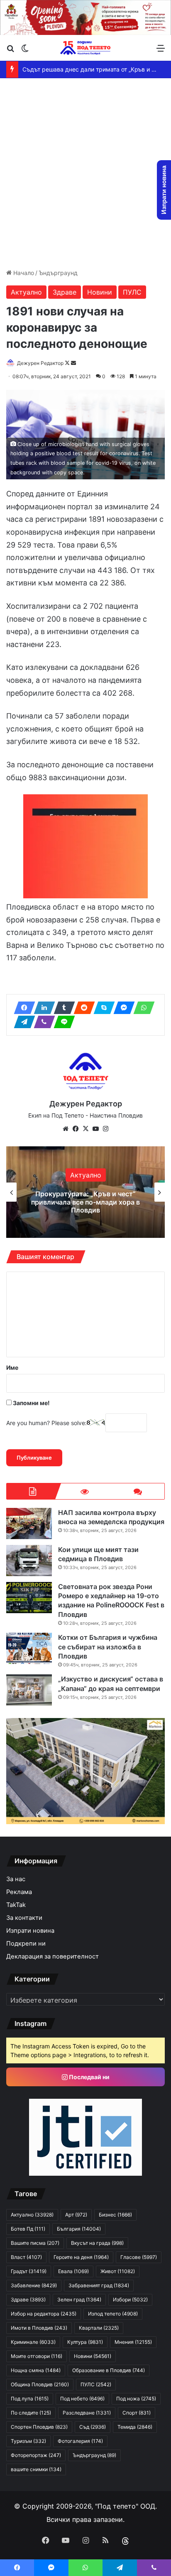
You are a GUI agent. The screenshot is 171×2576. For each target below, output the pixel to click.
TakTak (16, 1905)
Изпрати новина (30, 1931)
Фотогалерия (80, 2441)
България (79, 2229)
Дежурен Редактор (40, 363)
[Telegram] (22, 1022)
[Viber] (42, 1022)
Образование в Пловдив (109, 2370)
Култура (85, 2342)
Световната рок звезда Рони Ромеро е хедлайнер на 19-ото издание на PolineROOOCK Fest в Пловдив (111, 1600)
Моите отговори (37, 2356)
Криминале (33, 2342)
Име (12, 1367)
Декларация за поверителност (53, 1956)
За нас (16, 1879)
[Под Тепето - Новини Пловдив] (85, 48)
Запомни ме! (31, 1403)
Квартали (99, 2328)
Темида (135, 2427)
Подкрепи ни (26, 1944)
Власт (26, 2257)
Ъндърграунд (58, 273)
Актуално (26, 292)
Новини (100, 292)
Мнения (133, 2342)
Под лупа (30, 2399)
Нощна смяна (36, 2370)
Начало (23, 273)
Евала (73, 2271)
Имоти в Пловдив (39, 2328)
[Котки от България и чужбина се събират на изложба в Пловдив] (29, 1648)
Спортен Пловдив (39, 2427)
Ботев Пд (28, 2229)
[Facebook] (22, 1008)
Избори (130, 2300)
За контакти (24, 1918)
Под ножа (136, 2399)
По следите (31, 2413)
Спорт (137, 2413)
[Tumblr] (62, 1008)
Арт (86, 1171)
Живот (118, 2271)
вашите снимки (36, 2469)
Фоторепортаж (36, 2455)
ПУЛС (132, 292)
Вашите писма (35, 2243)
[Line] (62, 1022)
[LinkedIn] (42, 1008)
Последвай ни (89, 2077)
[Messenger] (122, 1008)
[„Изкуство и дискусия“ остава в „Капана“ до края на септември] (29, 1690)
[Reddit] (82, 1008)
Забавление (34, 2285)
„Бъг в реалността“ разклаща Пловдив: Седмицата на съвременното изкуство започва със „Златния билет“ (85, 1202)
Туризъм (28, 2441)
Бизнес (115, 2215)
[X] (85, 1129)
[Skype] (102, 1008)
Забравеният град (99, 2285)
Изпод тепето (113, 2314)
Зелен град (79, 2300)
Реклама (19, 1892)
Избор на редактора (44, 2314)
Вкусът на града (97, 2243)
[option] (85, 1192)
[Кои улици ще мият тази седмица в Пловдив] (29, 1561)
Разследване (87, 2413)
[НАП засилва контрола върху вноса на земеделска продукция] (29, 1524)
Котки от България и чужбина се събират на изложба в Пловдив (108, 1647)
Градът (29, 2271)
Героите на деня (81, 2257)
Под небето (82, 2399)
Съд (93, 2427)
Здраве (65, 292)
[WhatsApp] (142, 1008)
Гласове (139, 2257)
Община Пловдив (40, 2384)
